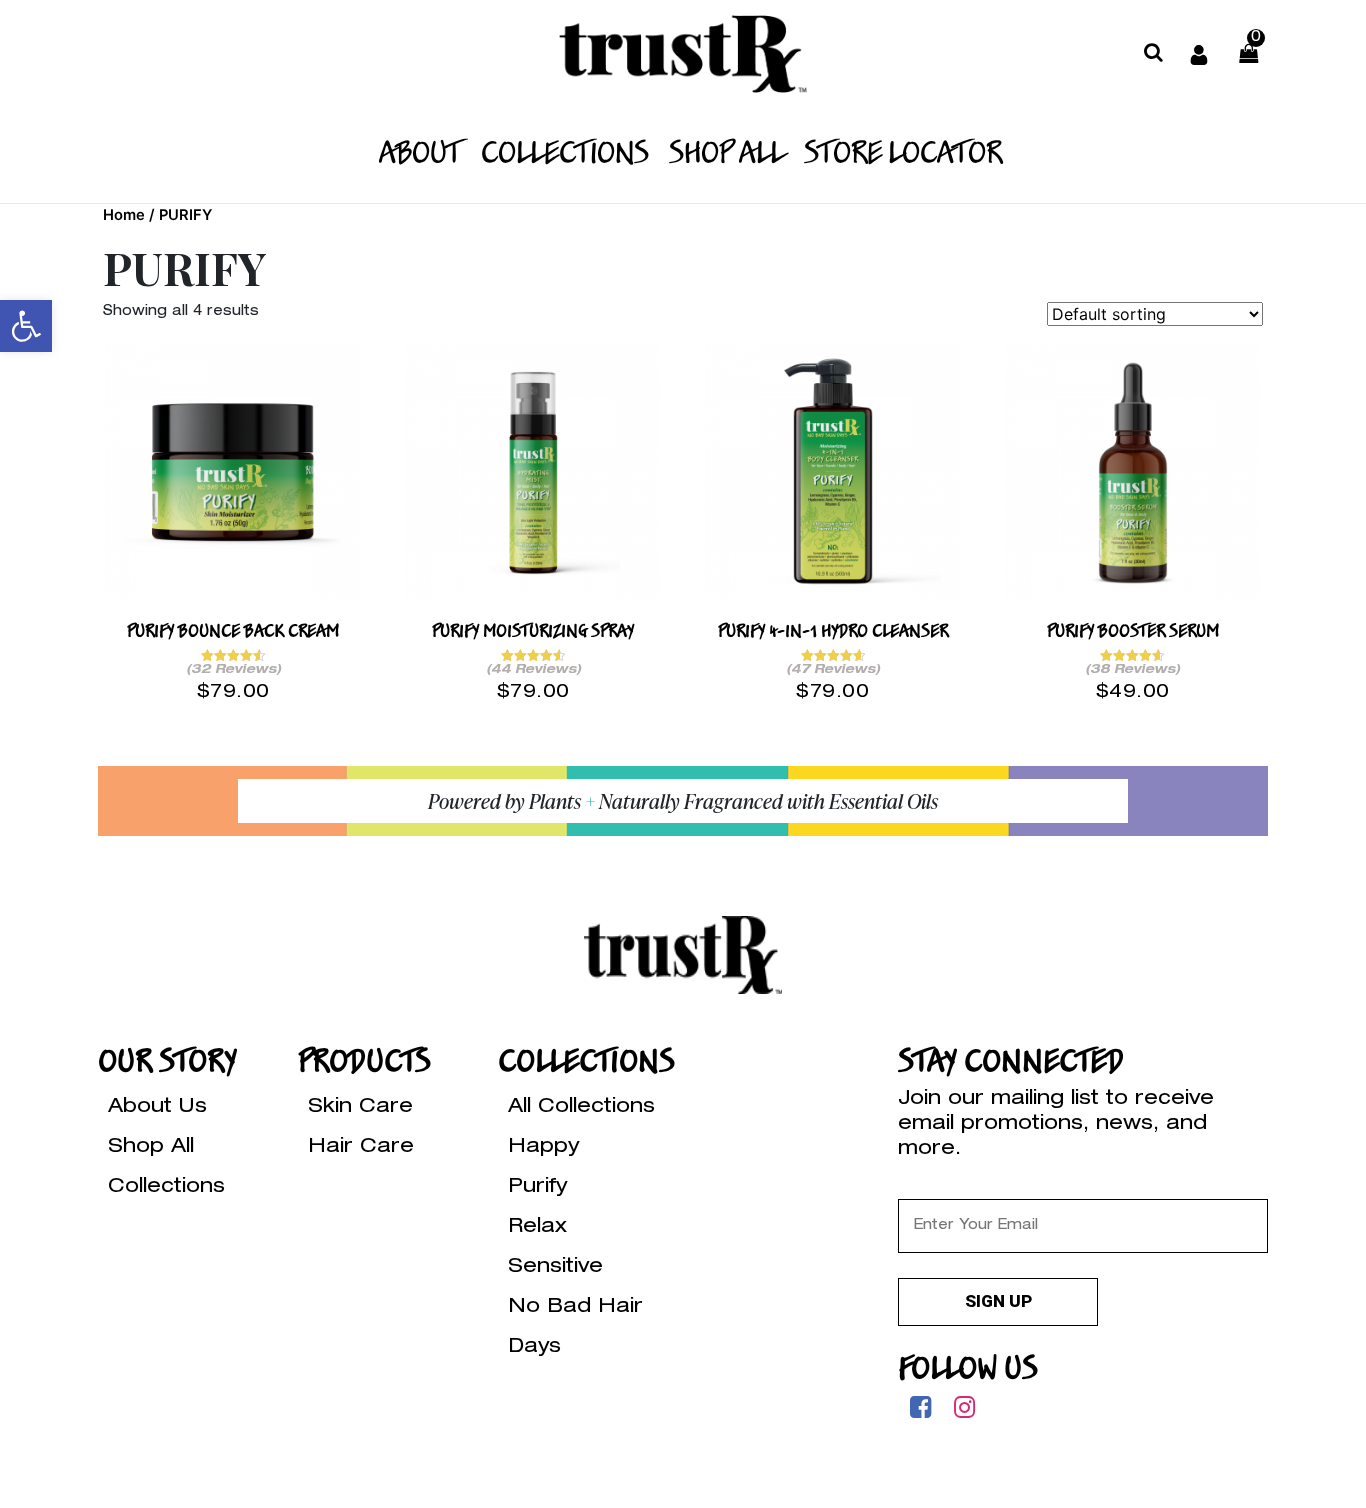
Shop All (726, 154)
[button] (26, 326)
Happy (543, 1148)
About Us (157, 1108)
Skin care (360, 1108)
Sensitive (555, 1268)
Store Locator (903, 154)
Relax (537, 1228)
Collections (565, 154)
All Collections (581, 1108)
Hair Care (361, 1148)
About (420, 154)
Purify (537, 1188)
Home (124, 215)
